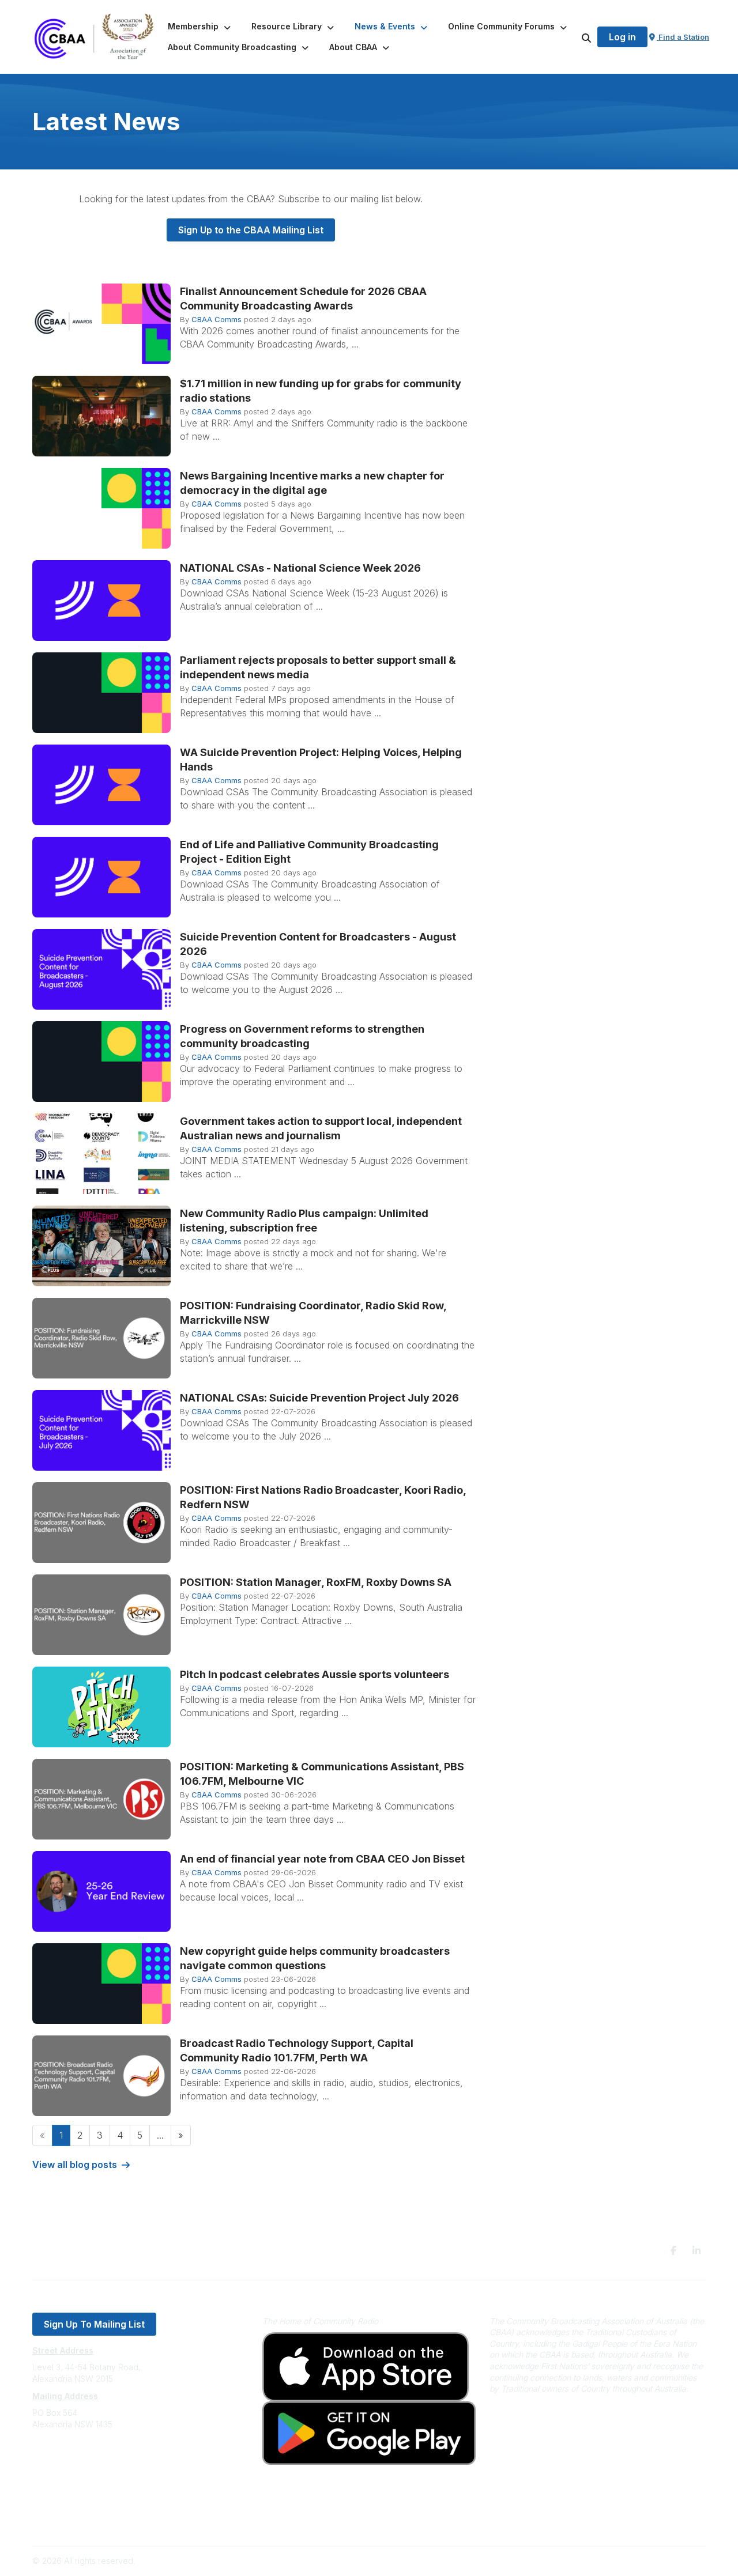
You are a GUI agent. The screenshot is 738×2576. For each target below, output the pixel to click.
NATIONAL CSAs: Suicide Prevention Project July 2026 (319, 1398)
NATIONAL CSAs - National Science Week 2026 (300, 568)
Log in (622, 37)
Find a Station (683, 37)
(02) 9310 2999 (61, 2459)
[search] (572, 37)
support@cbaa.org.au (74, 2470)
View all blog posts (75, 2165)
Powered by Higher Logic (657, 2561)
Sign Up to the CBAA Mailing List (251, 230)
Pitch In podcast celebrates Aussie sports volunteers (315, 1674)
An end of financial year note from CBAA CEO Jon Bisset (322, 1859)
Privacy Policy (59, 2505)
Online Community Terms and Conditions (109, 2522)
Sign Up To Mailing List (94, 2324)
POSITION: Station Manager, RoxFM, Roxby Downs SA (316, 1582)
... (160, 2135)
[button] (200, 27)
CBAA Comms (216, 319)
